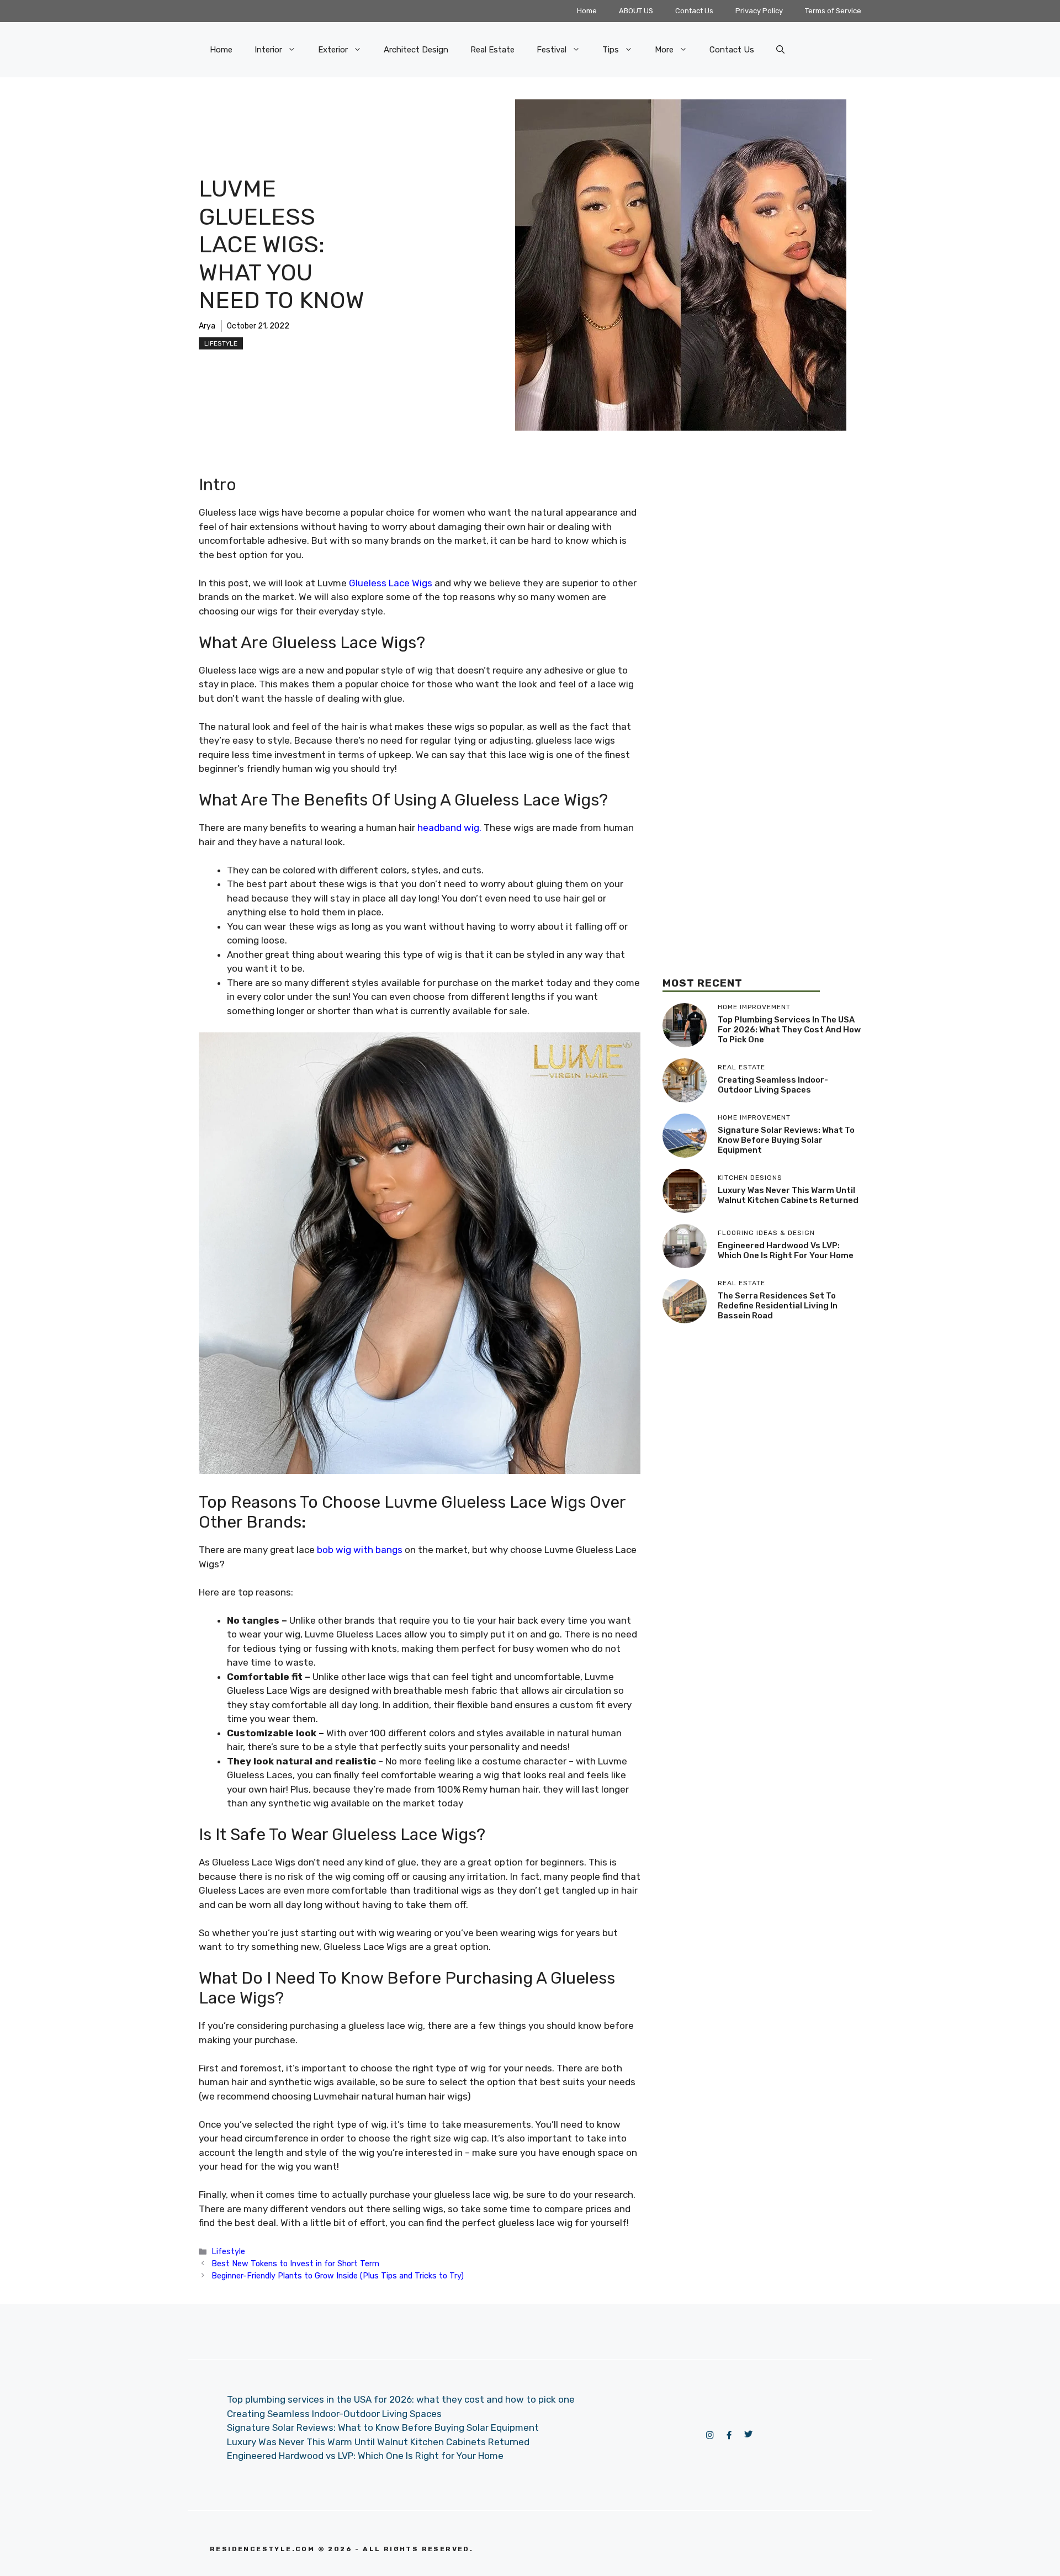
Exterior (333, 50)
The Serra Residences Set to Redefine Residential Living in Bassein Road (778, 1306)
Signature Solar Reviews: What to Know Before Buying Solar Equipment (786, 1140)
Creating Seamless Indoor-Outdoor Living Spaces (773, 1085)
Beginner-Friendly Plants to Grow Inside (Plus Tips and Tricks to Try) (338, 2276)
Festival (552, 50)
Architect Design (416, 50)
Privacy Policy (759, 11)
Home (587, 11)
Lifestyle (221, 343)
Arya (207, 326)
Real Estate (492, 50)
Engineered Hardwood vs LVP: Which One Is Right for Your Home (786, 1250)
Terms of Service (833, 11)
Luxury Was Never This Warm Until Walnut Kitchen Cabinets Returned (788, 1195)
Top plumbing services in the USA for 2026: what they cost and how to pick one (789, 1030)
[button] (780, 50)
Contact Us (694, 11)
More (664, 50)
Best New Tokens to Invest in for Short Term (295, 2264)
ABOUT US (636, 11)
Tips (611, 50)
